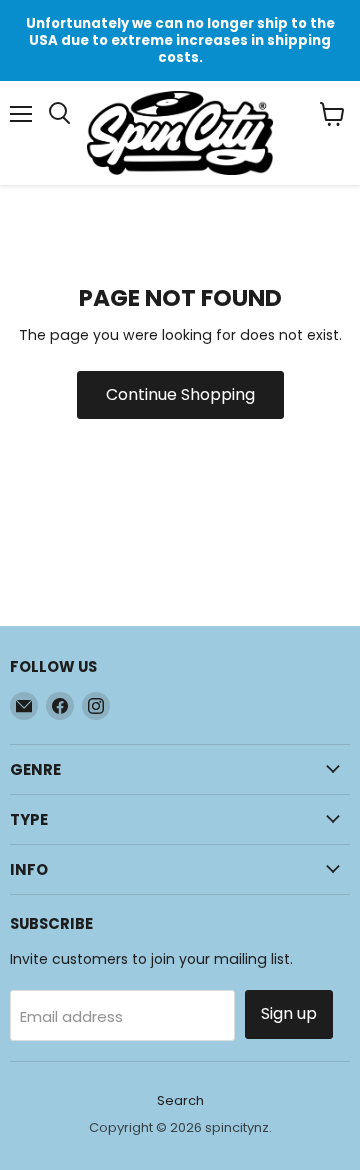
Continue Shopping (180, 394)
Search (180, 1100)
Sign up (289, 1013)
